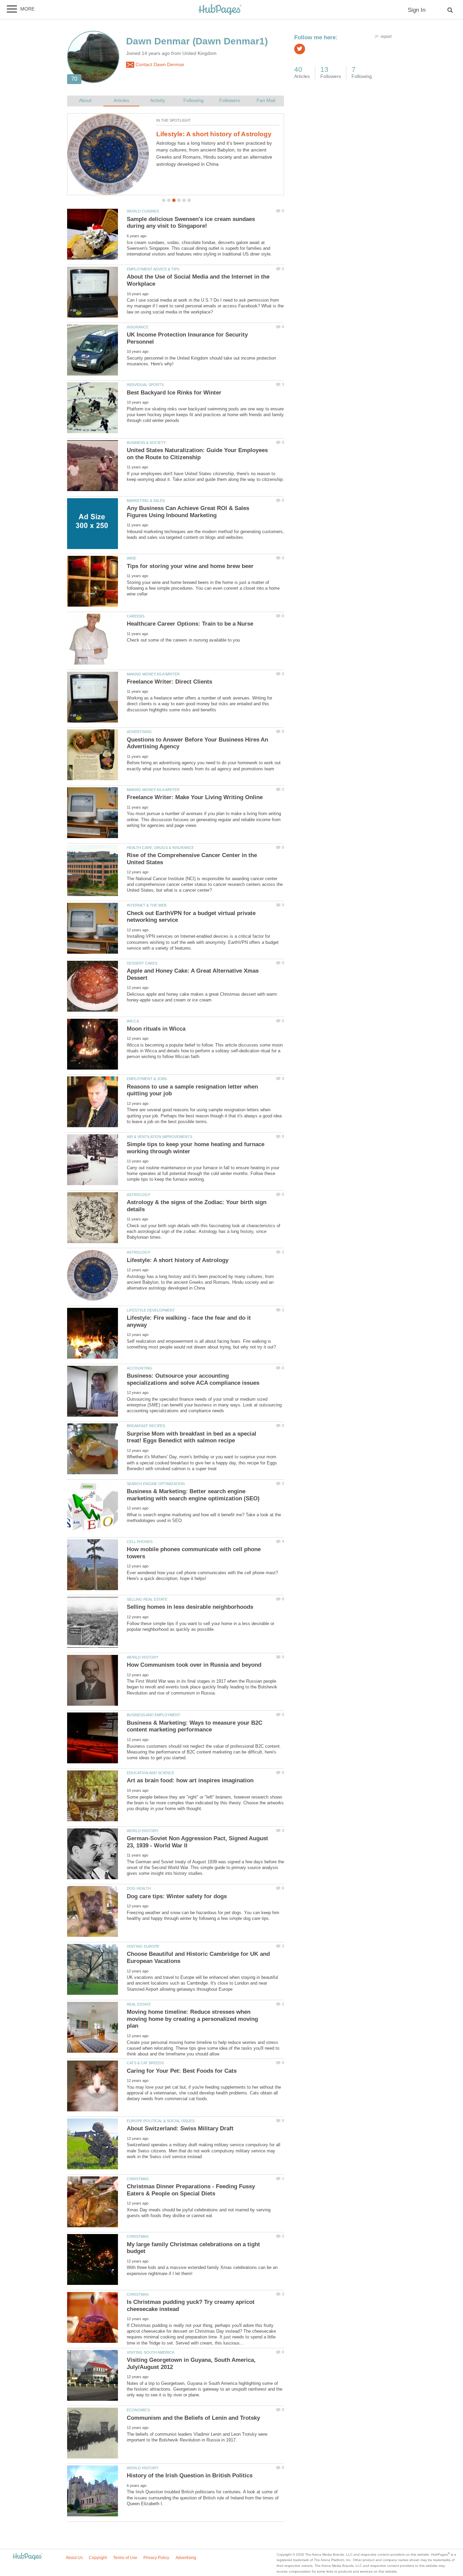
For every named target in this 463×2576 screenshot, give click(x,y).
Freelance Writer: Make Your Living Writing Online (195, 797)
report (386, 37)
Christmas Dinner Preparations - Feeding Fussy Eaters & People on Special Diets (191, 2190)
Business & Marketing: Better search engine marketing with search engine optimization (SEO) (193, 1495)
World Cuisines (143, 211)
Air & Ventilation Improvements (159, 1137)
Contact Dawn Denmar (159, 65)
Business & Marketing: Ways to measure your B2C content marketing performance (195, 1726)
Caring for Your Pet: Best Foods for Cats (182, 2071)
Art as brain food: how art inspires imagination (190, 1780)
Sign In (417, 10)
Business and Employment (154, 1715)
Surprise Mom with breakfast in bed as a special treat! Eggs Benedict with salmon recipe (192, 1437)
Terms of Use (125, 2558)
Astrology (138, 1195)
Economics (138, 2410)
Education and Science (150, 1773)
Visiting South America (150, 2352)
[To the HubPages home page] (27, 2557)
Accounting (139, 1368)
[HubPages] (220, 10)
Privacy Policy (156, 2558)
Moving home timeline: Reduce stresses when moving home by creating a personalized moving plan (192, 2019)
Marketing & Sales (146, 501)
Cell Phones (140, 1542)
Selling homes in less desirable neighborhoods (190, 1607)
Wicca (133, 1021)
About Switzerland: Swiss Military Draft (180, 2128)
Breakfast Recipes (146, 1426)
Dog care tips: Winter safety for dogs (177, 1896)
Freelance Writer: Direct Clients (169, 682)
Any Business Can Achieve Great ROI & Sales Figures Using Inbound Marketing (188, 512)
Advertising (139, 732)
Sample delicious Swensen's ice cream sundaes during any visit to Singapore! (191, 223)
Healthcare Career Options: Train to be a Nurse (190, 624)
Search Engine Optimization (156, 1484)
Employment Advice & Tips (153, 269)
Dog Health (139, 1888)
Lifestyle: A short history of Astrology (214, 134)
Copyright (98, 2558)
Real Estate (139, 2004)
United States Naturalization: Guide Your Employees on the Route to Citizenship (197, 454)
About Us (74, 2558)
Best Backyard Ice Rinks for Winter (174, 393)
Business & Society (146, 443)
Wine (132, 558)
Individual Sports (145, 385)
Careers (136, 616)
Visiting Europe (143, 1946)
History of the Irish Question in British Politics (190, 2476)
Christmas (138, 2179)
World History (143, 1657)
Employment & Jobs (147, 1079)
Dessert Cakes (142, 963)
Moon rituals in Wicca (156, 1029)
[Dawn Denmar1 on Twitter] (300, 49)
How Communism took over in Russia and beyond (194, 1665)
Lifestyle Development (151, 1310)
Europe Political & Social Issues (161, 2121)
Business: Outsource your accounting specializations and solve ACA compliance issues (193, 1379)
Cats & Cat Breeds (145, 2063)
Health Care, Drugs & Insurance (160, 848)
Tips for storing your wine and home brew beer (190, 566)
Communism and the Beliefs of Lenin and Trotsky (193, 2418)
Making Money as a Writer (153, 674)
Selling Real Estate (147, 1599)
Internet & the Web (147, 905)
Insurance (138, 327)
